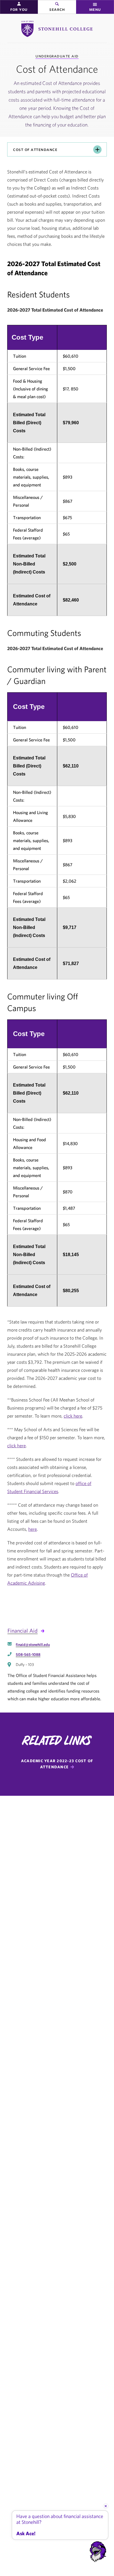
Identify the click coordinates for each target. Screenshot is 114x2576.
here (33, 1529)
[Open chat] (98, 2552)
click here (73, 1416)
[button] (19, 7)
